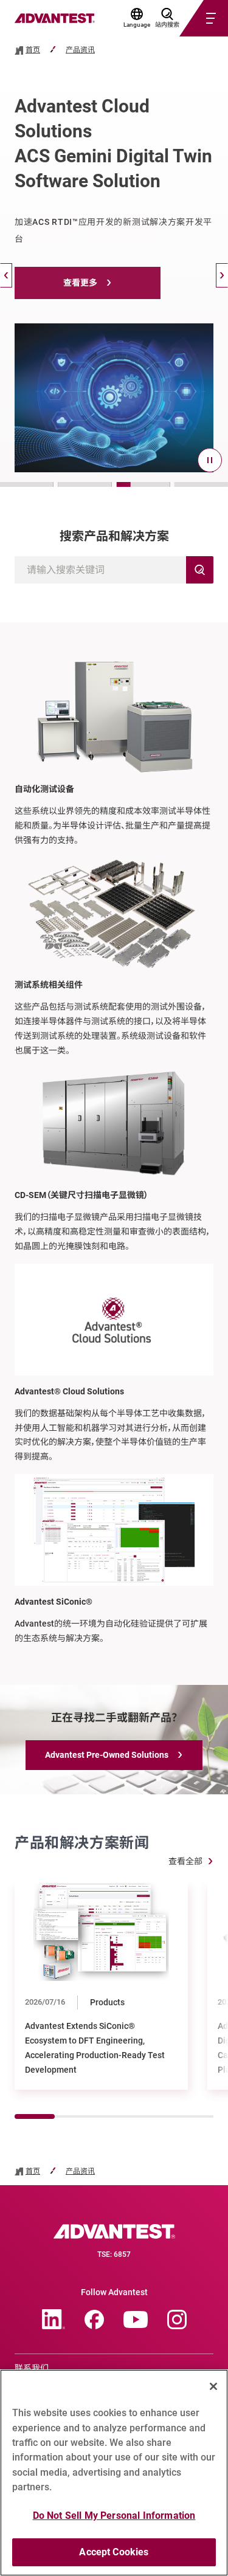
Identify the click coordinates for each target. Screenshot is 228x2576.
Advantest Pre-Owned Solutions (107, 1755)
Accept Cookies (114, 2552)
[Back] (6, 275)
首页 (33, 50)
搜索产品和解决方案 (114, 536)
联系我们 (32, 2368)
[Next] (222, 275)
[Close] (213, 2386)
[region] (114, 2473)
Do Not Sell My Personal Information (114, 2516)
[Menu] (189, 18)
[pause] (210, 460)
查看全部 (185, 1861)
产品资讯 (80, 50)
